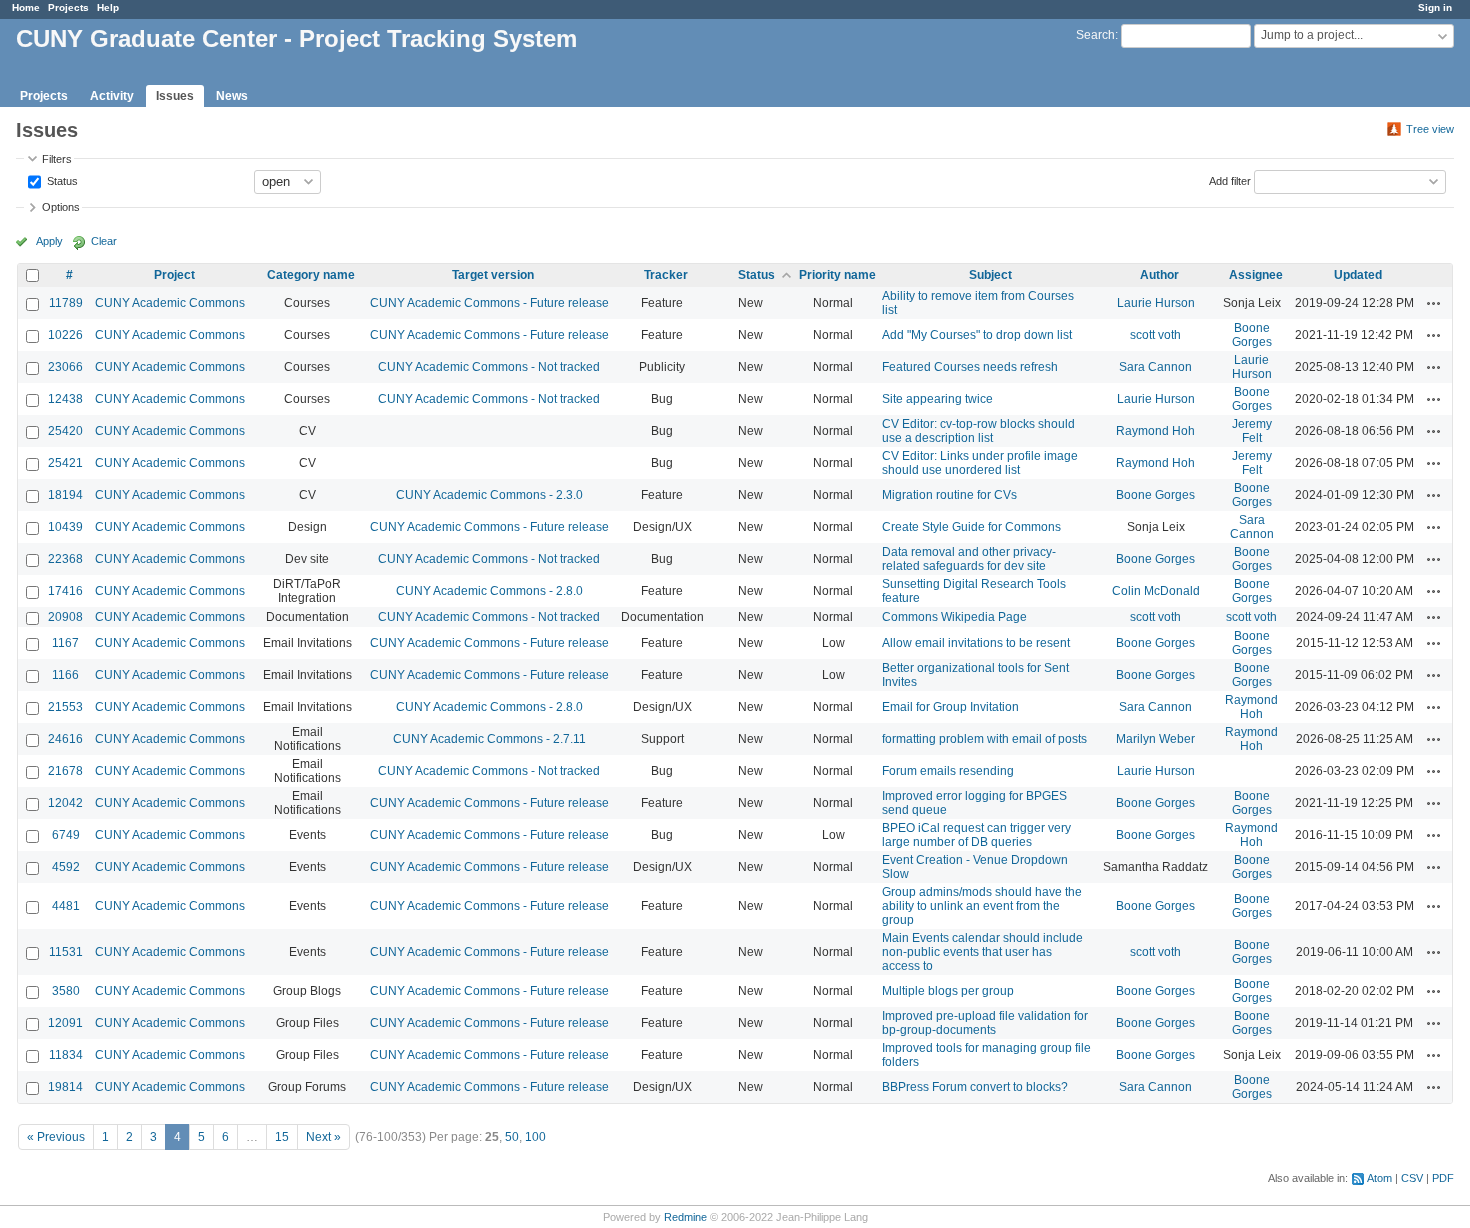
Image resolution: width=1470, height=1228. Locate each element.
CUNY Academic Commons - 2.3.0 (489, 495)
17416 (65, 591)
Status (61, 180)
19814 (65, 1087)
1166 (65, 675)
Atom (1379, 1178)
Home (26, 7)
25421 (65, 463)
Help (108, 7)
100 (535, 1137)
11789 (66, 303)
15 (282, 1137)
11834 (66, 1055)
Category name (311, 275)
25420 (65, 431)
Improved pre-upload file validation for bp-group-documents (985, 1023)
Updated (1358, 275)
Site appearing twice (937, 399)
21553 (65, 707)
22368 (65, 559)
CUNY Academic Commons (170, 303)
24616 (65, 739)
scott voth (1155, 335)
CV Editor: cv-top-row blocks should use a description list (978, 431)
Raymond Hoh (1155, 431)
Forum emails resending (948, 771)
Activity (112, 96)
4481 (66, 906)
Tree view (1430, 129)
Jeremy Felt (1252, 431)
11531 (66, 952)
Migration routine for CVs (949, 495)
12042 (65, 803)
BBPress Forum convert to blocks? (975, 1087)
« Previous (56, 1137)
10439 (65, 527)
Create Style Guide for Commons (971, 527)
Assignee (1256, 275)
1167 (65, 643)
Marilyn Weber (1155, 739)
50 (512, 1137)
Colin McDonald (1156, 591)
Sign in (1435, 7)
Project (174, 275)
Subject (990, 275)
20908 (65, 617)
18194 (65, 495)
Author (1159, 275)
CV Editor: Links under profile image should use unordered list (980, 463)
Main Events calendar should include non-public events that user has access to (982, 952)
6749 (66, 835)
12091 (65, 1023)
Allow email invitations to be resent (976, 643)
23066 (65, 367)
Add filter (1230, 180)
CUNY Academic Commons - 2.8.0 (489, 591)
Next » (323, 1137)
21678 (65, 771)
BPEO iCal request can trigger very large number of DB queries (976, 835)
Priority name (837, 275)
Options (61, 207)
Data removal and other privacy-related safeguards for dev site (969, 559)
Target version (493, 275)
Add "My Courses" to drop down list (977, 335)
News (232, 96)
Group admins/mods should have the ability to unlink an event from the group (982, 906)
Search (1095, 35)
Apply (49, 241)
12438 (65, 399)
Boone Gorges (1252, 335)
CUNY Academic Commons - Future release (489, 303)
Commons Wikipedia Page (954, 617)
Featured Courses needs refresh (970, 367)
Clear (104, 241)
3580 (66, 991)
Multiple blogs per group (948, 991)
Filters (57, 159)
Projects (68, 7)
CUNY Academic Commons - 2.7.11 (489, 739)
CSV (1412, 1178)
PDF (1443, 1178)
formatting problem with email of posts (984, 739)
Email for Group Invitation (950, 707)
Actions (1434, 303)
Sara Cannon (1155, 367)
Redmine (685, 1217)
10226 (65, 335)
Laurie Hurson (1156, 303)
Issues (175, 96)
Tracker (666, 275)
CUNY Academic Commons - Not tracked (489, 367)
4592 (66, 867)
